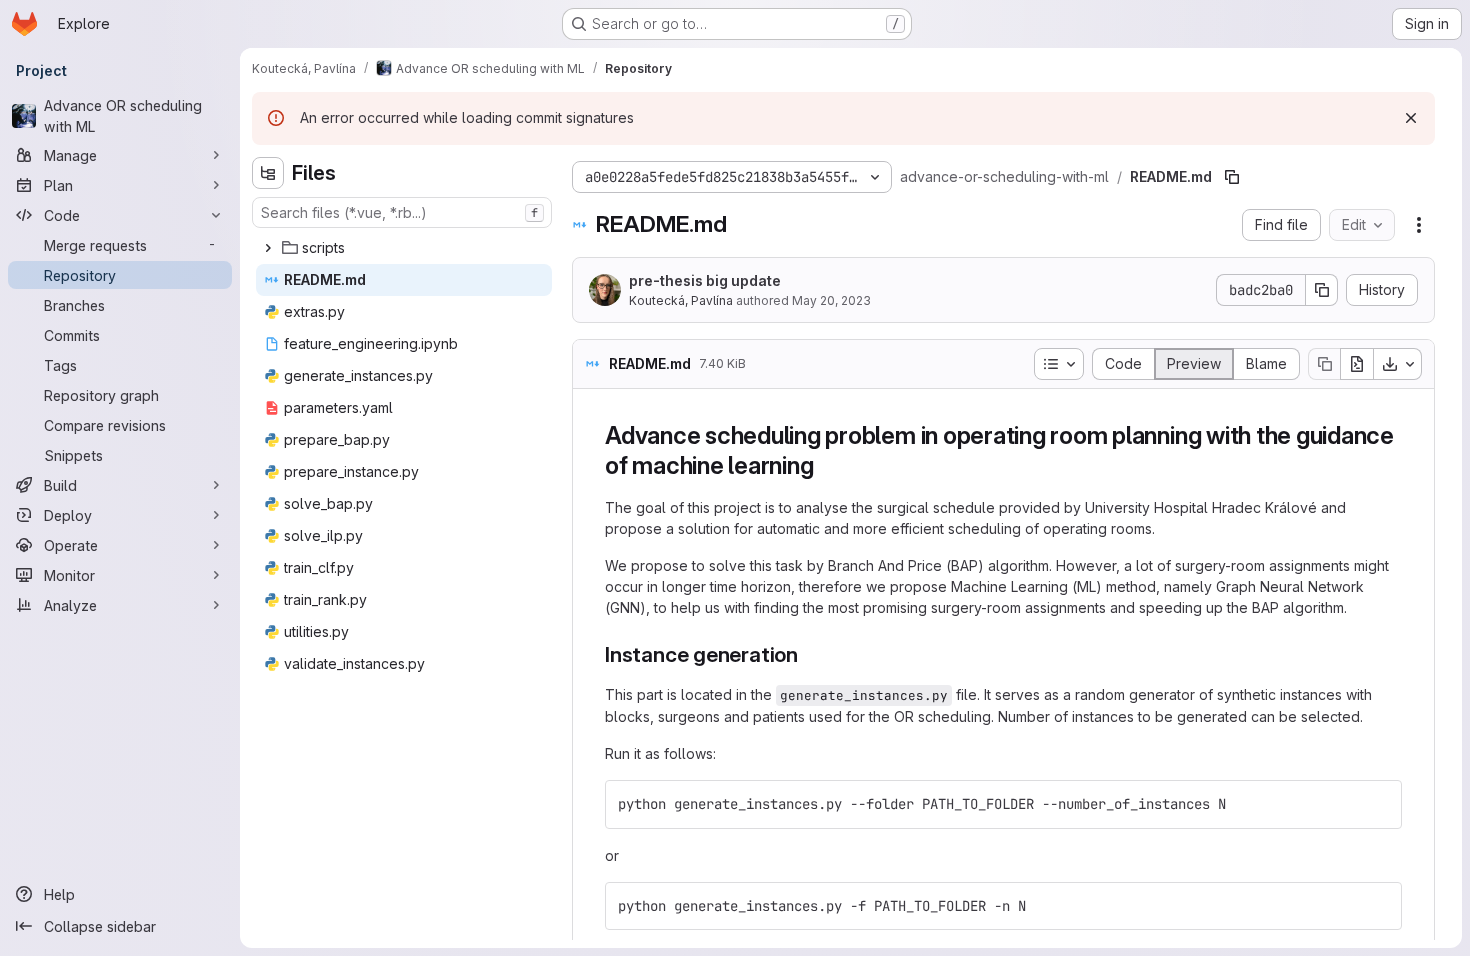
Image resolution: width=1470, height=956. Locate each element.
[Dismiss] (1411, 118)
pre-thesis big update (705, 280)
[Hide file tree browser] (268, 173)
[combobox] (402, 212)
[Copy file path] (1232, 177)
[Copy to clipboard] (1378, 804)
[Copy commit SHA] (1322, 290)
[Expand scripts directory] (268, 248)
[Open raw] (1357, 364)
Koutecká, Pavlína (681, 300)
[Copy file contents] (1324, 364)
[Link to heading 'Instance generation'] (809, 654)
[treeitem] (404, 248)
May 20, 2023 (831, 300)
